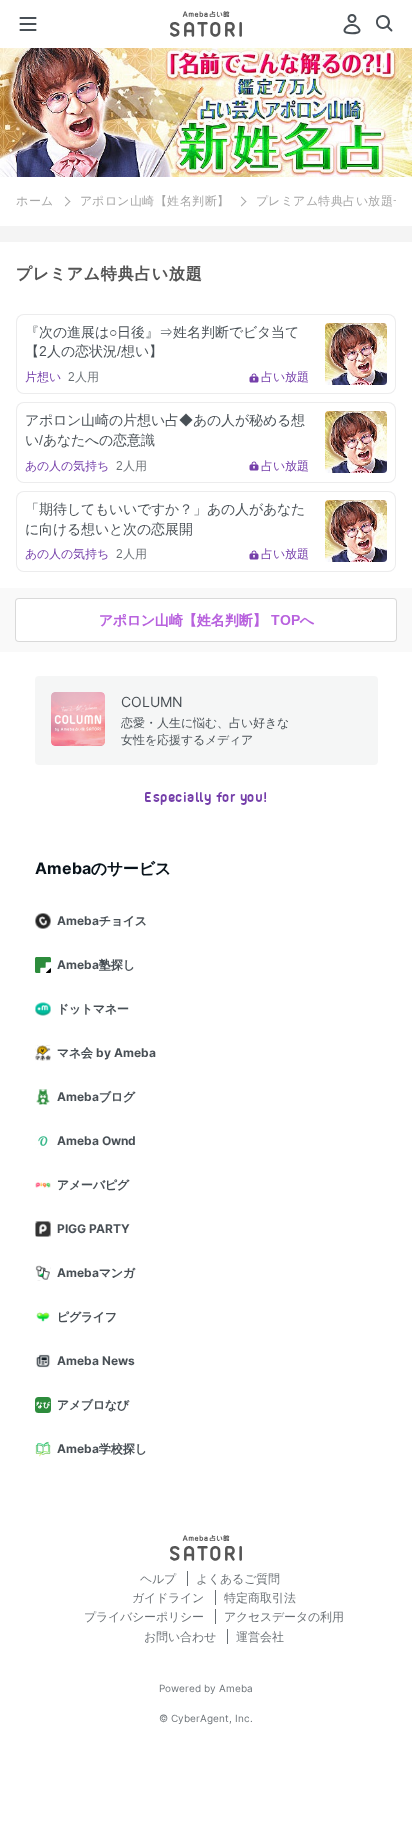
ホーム (35, 201)
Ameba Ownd (96, 1140)
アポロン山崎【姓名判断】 (155, 201)
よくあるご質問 (238, 1578)
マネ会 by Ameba (106, 1052)
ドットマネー (93, 1008)
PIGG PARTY (93, 1228)
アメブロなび (93, 1404)
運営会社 (260, 1636)
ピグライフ (87, 1316)
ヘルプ (159, 1578)
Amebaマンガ (96, 1272)
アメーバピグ (93, 1184)
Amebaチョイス (102, 920)
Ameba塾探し (96, 964)
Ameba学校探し (102, 1448)
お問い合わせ (181, 1636)
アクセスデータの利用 (284, 1616)
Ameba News (96, 1360)
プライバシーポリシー (145, 1616)
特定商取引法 (260, 1597)
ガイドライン (169, 1597)
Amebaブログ (96, 1096)
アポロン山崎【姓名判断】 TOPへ (206, 620)
